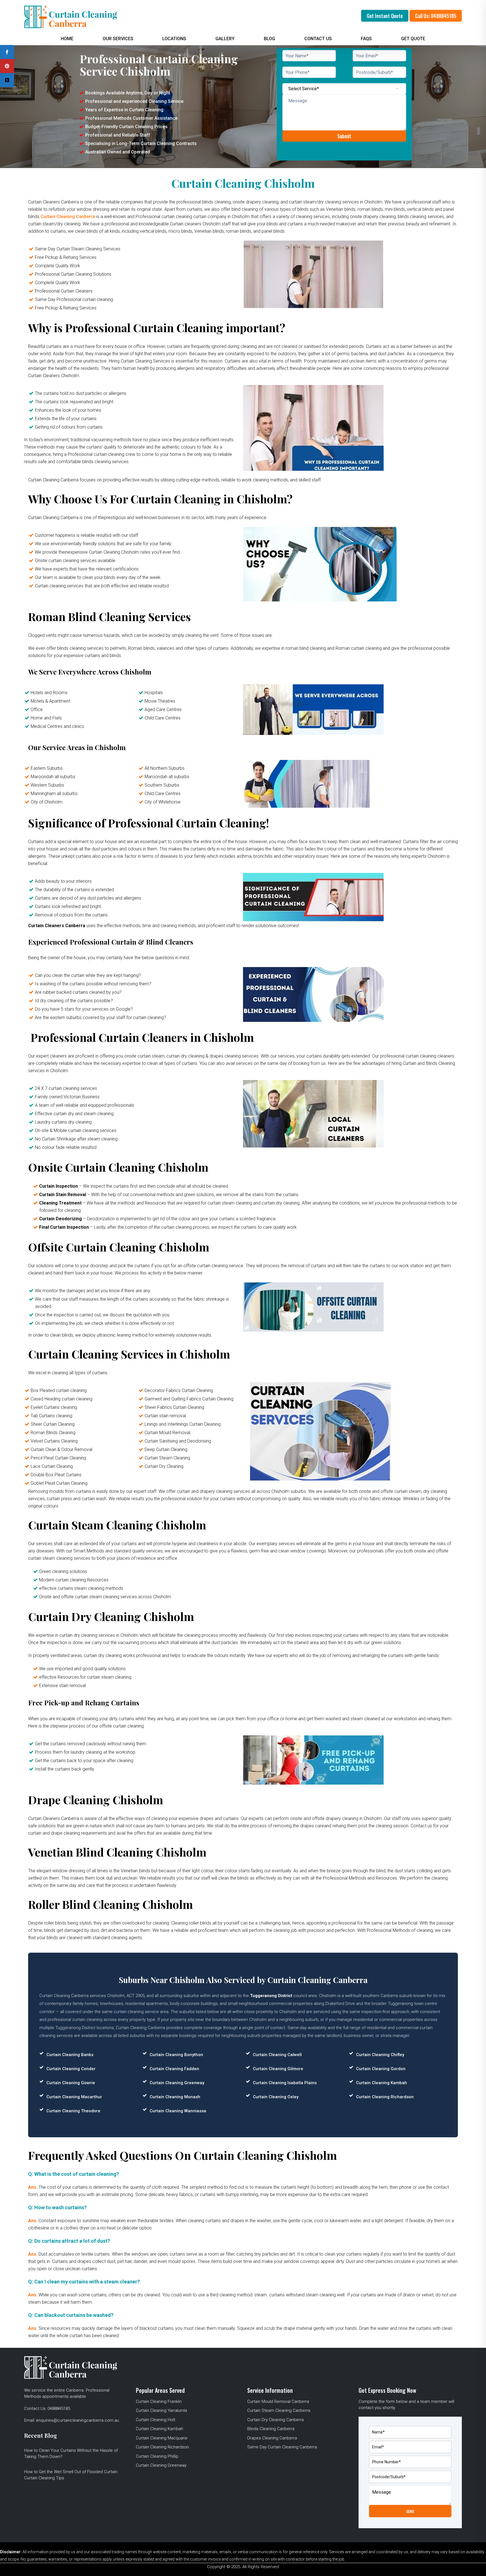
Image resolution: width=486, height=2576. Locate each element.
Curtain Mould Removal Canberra (278, 2401)
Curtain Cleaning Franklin (159, 2401)
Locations (174, 39)
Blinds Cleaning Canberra (271, 2429)
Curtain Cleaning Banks (70, 2055)
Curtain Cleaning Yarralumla (161, 2410)
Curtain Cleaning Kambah (382, 2083)
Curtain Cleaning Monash (175, 2097)
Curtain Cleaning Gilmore (278, 2069)
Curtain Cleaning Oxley (276, 2097)
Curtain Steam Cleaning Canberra (279, 2410)
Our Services (118, 39)
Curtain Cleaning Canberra (68, 217)
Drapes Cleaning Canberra (272, 2438)
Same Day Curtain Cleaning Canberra (282, 2447)
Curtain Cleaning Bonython (176, 2055)
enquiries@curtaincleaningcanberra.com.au (77, 2420)
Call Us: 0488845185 (436, 16)
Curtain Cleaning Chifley (380, 2055)
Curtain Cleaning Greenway (177, 2083)
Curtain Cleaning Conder (71, 2069)
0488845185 (59, 2409)
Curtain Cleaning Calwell (277, 2055)
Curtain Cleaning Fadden (174, 2069)
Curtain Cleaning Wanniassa (178, 2111)
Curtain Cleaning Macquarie (162, 2438)
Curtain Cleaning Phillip (157, 2456)
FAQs (366, 39)
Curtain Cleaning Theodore (73, 2111)
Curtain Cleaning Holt (156, 2420)
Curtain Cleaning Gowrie (71, 2083)
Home (67, 39)
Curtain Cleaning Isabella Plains (285, 2083)
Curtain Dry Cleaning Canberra (275, 2420)
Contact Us (318, 39)
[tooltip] (7, 52)
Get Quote (413, 39)
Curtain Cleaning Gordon (381, 2069)
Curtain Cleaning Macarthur (74, 2097)
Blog (269, 39)
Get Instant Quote (385, 16)
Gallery (225, 39)
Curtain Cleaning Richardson (385, 2097)
